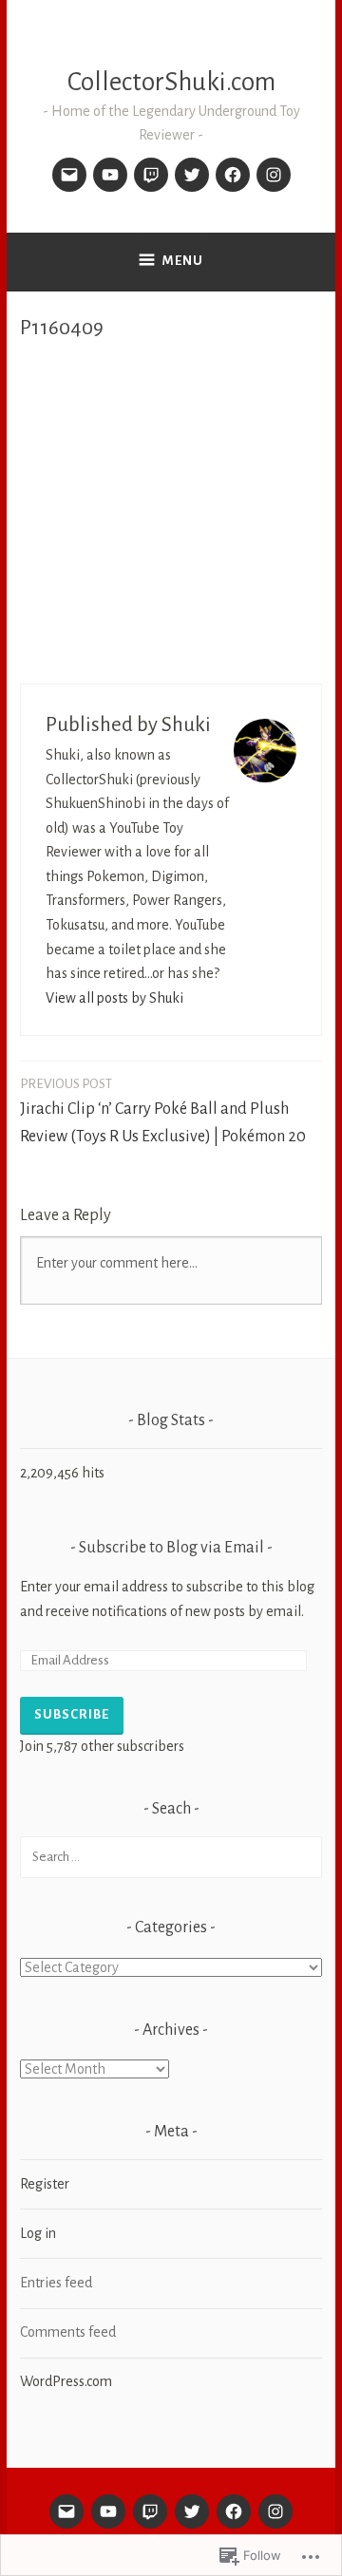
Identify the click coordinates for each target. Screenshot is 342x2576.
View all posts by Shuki (114, 998)
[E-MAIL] (66, 2511)
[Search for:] (171, 1856)
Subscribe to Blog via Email (171, 1548)
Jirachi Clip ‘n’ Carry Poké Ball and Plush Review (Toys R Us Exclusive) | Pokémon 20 (163, 1111)
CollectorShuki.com (171, 82)
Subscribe (72, 1714)
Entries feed (56, 2283)
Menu (183, 261)
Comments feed (68, 2332)
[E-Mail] (69, 175)
